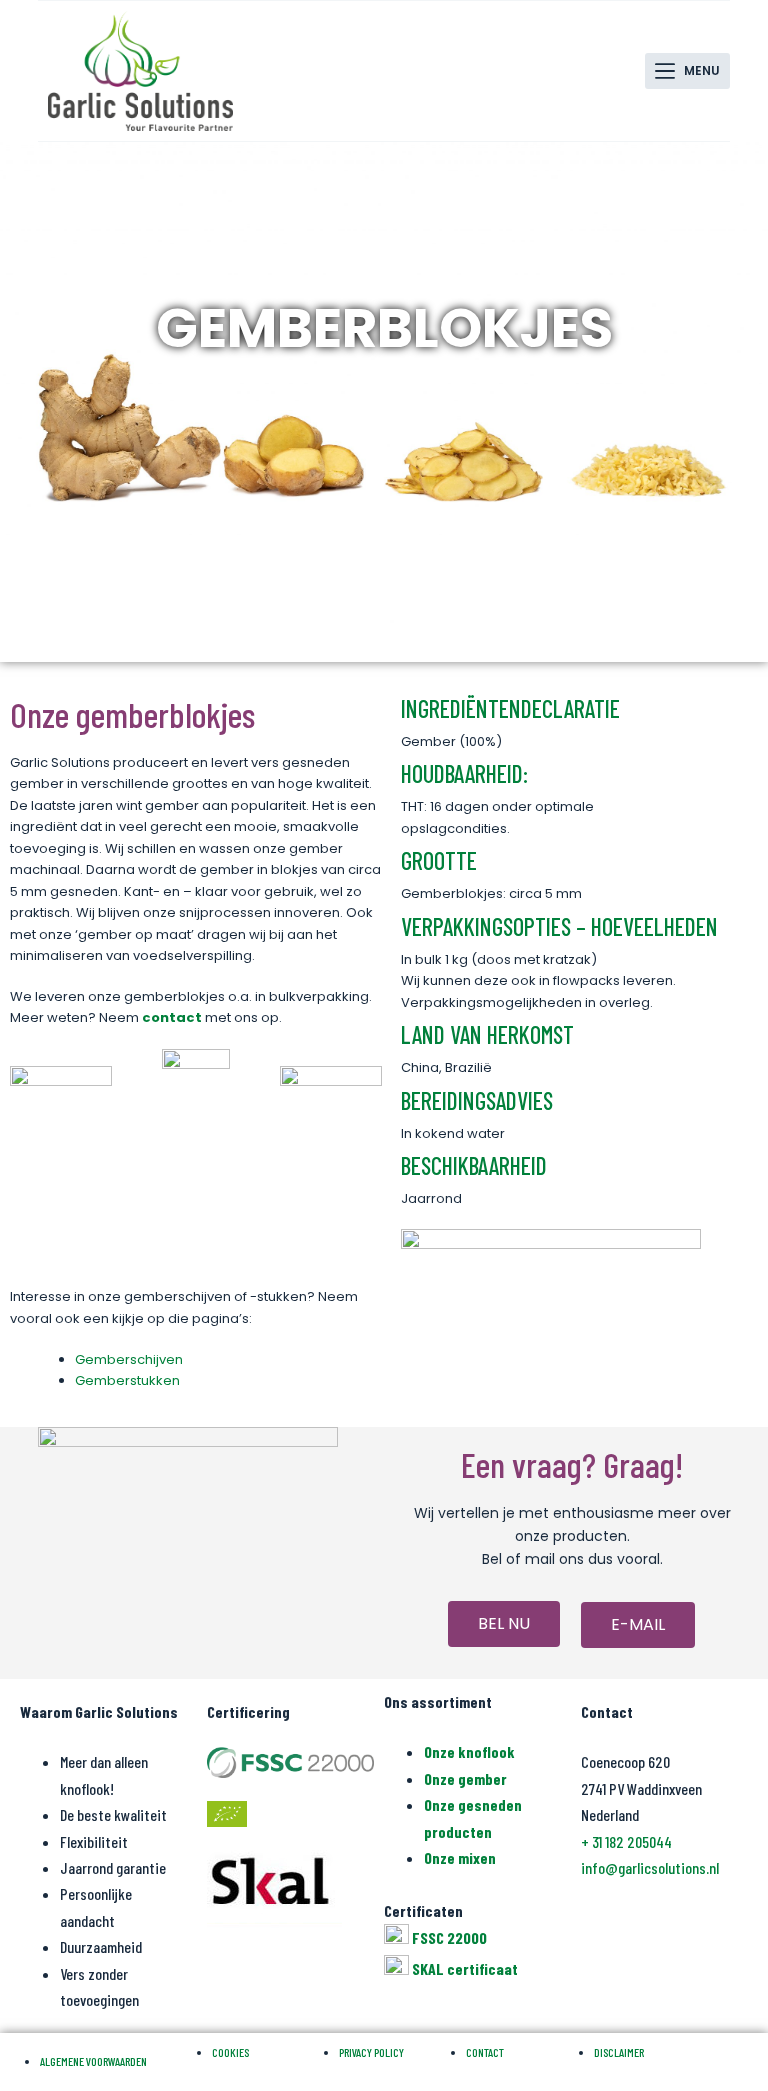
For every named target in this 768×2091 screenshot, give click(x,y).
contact (172, 1017)
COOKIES (230, 2052)
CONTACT (485, 2052)
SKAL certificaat (465, 1968)
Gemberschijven (129, 1359)
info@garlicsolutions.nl (650, 1867)
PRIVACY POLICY (371, 2052)
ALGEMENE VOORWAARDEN (93, 2061)
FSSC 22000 (449, 1937)
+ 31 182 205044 (626, 1841)
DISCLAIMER (619, 2052)
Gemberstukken (127, 1380)
